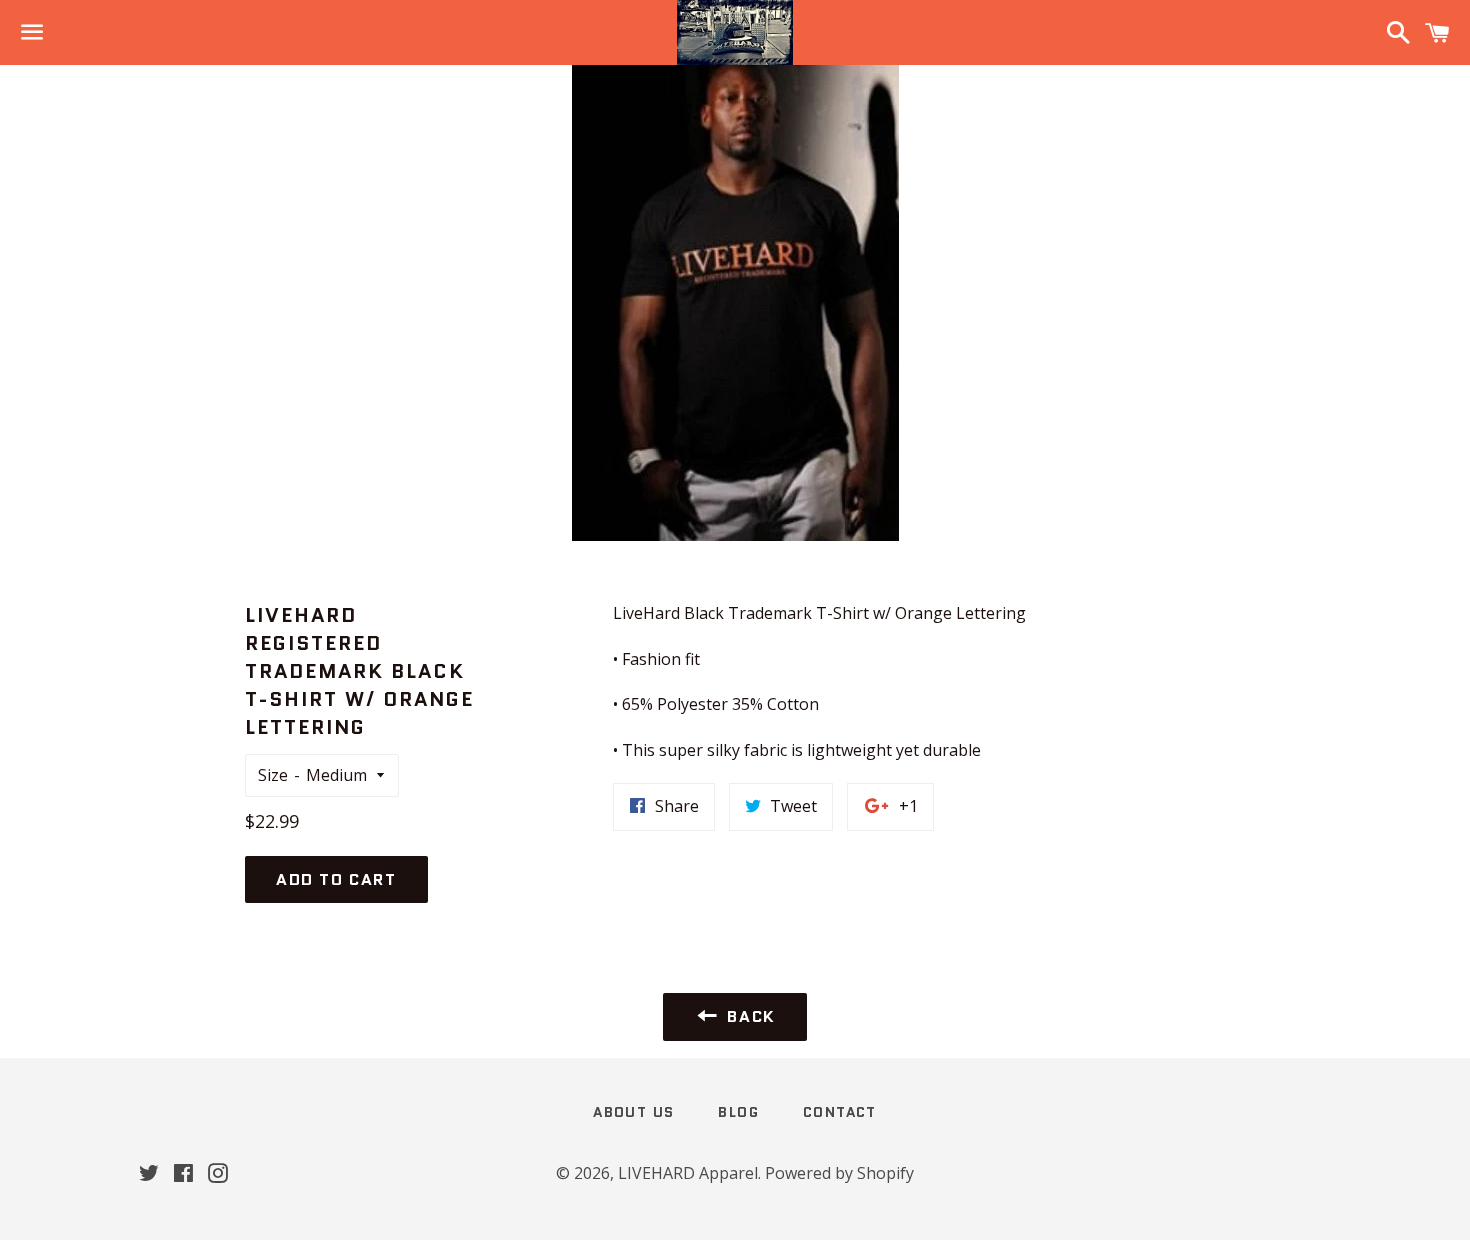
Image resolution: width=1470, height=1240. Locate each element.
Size (273, 775)
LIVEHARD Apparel (688, 1173)
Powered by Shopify (839, 1173)
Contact (840, 1112)
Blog (738, 1112)
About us (633, 1112)
